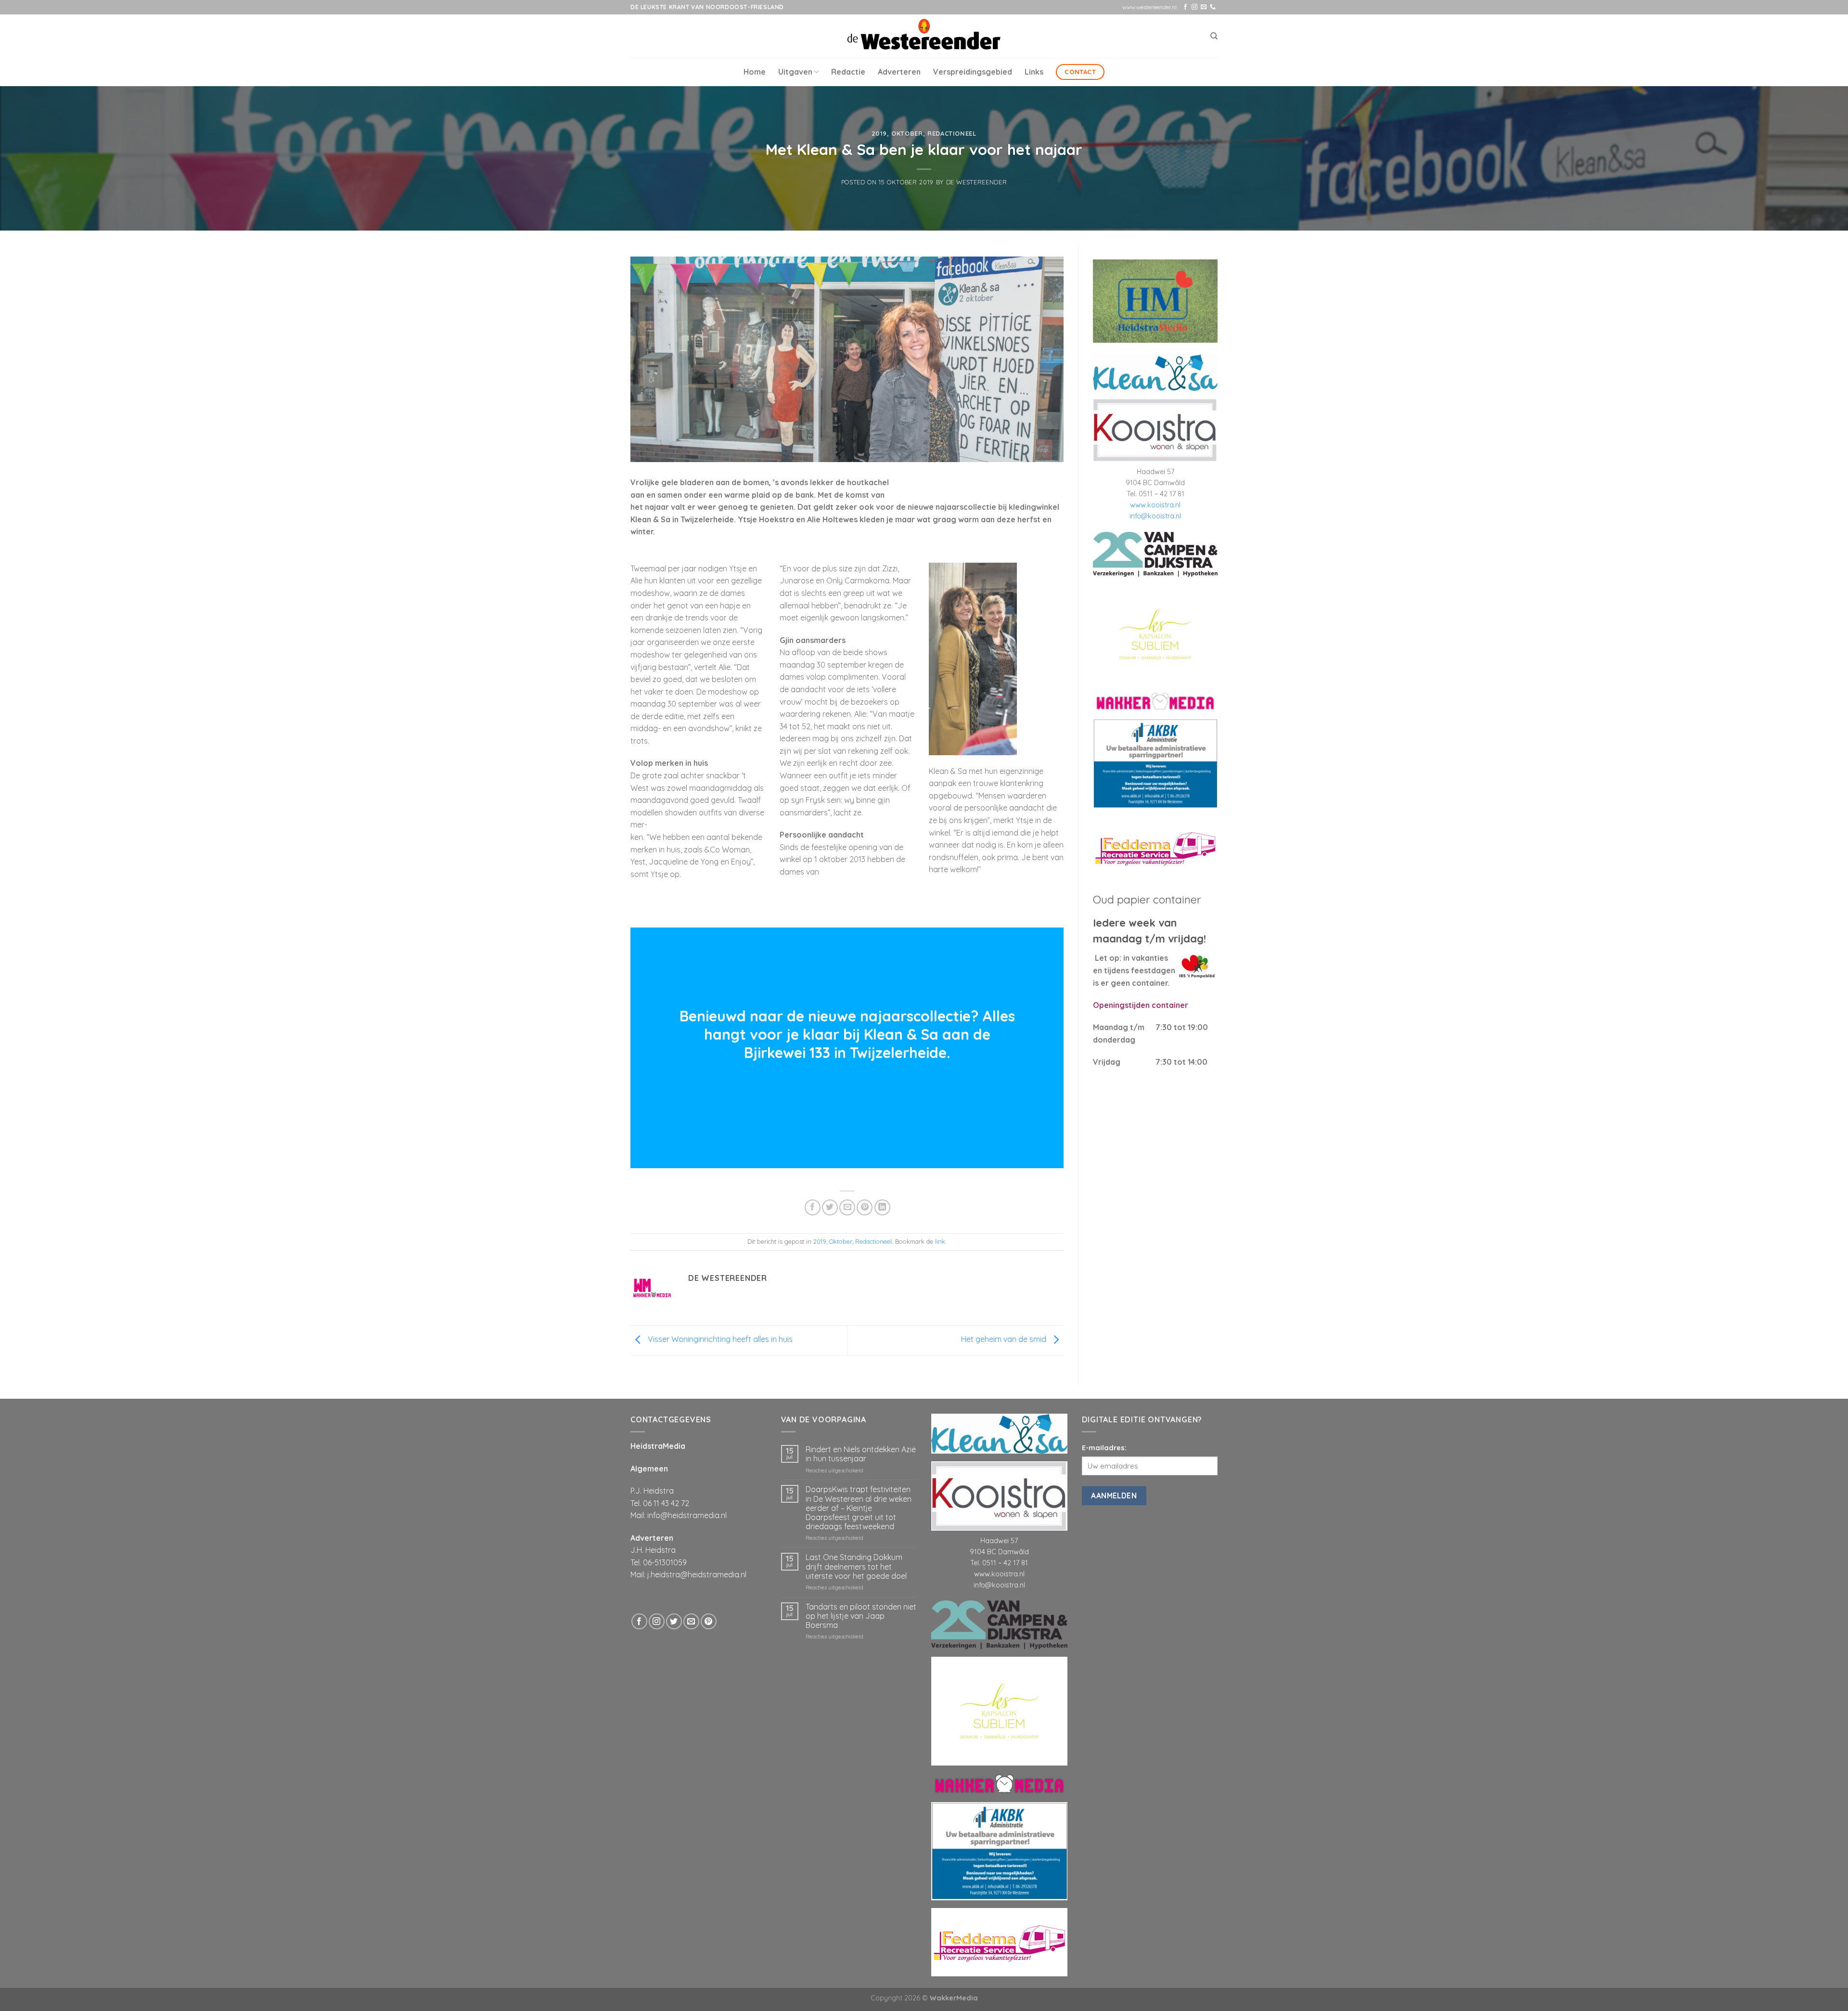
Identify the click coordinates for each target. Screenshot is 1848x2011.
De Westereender (977, 182)
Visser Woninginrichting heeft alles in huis (719, 1340)
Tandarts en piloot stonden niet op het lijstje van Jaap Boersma (861, 1616)
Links (1034, 72)
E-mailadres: (1104, 1448)
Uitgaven (795, 72)
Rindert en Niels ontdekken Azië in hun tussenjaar (861, 1454)
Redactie (848, 72)
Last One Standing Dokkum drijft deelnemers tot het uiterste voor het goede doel (856, 1566)
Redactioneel (952, 133)
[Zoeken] (1214, 36)
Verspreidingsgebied (973, 72)
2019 (879, 133)
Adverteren (899, 72)
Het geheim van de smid (1005, 1340)
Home (755, 72)
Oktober (907, 133)
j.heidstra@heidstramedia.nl (697, 1574)
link (940, 1241)
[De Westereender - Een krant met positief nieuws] (924, 36)
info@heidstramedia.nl (687, 1515)
